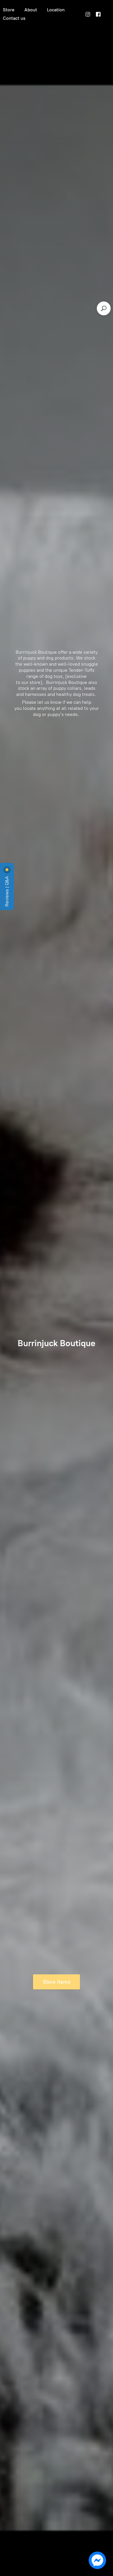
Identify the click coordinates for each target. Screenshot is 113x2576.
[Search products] (104, 308)
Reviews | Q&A (7, 891)
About (31, 10)
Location (56, 10)
